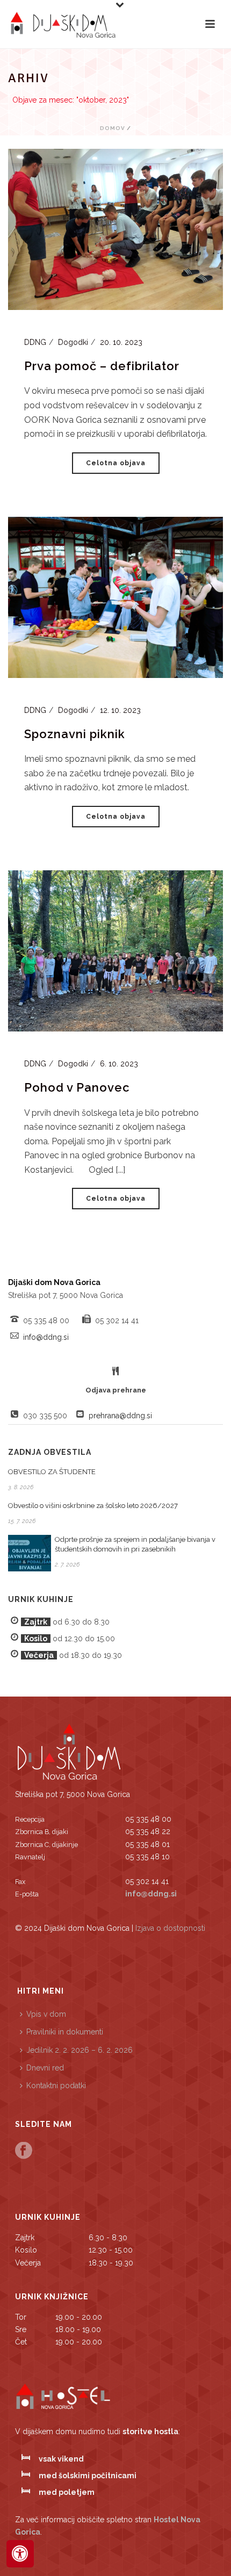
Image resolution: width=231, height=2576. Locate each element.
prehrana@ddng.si (120, 1416)
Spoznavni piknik (75, 734)
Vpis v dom (46, 2014)
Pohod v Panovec (77, 1087)
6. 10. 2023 (119, 1064)
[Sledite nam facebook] (24, 2151)
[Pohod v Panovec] (115, 950)
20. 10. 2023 (121, 342)
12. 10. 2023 (120, 710)
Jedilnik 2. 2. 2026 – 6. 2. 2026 (80, 2050)
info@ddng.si (46, 1337)
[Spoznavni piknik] (115, 596)
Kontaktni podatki (56, 2086)
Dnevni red (45, 2068)
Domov (113, 128)
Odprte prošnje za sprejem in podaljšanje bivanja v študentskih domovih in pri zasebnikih (135, 1544)
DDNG (35, 342)
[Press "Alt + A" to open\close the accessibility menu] (20, 2554)
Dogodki (73, 342)
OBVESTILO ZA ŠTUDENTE (52, 1472)
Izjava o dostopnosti (170, 1928)
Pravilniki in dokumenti (65, 2032)
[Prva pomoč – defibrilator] (115, 228)
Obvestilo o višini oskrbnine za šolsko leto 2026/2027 (93, 1506)
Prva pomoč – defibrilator (102, 366)
